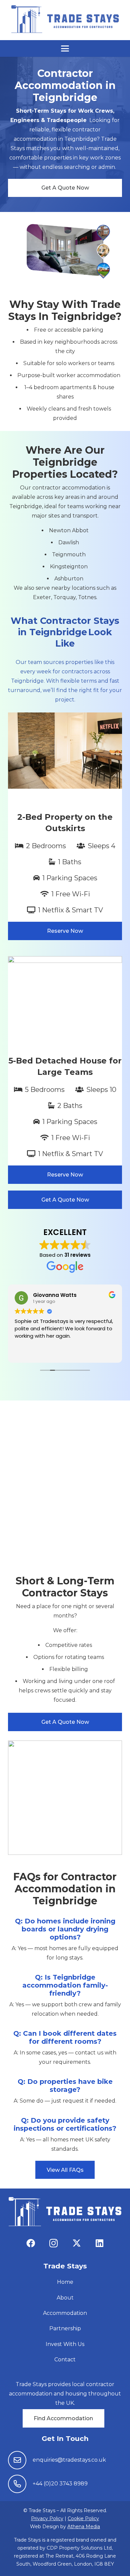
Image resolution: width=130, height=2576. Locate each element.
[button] (65, 48)
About (65, 2298)
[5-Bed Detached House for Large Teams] (65, 1070)
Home (65, 2282)
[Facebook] (30, 2243)
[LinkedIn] (99, 2243)
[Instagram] (53, 2243)
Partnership (65, 2328)
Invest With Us (65, 2344)
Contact (65, 2360)
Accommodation (65, 2313)
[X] (76, 2243)
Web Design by (65, 2527)
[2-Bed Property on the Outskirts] (65, 826)
